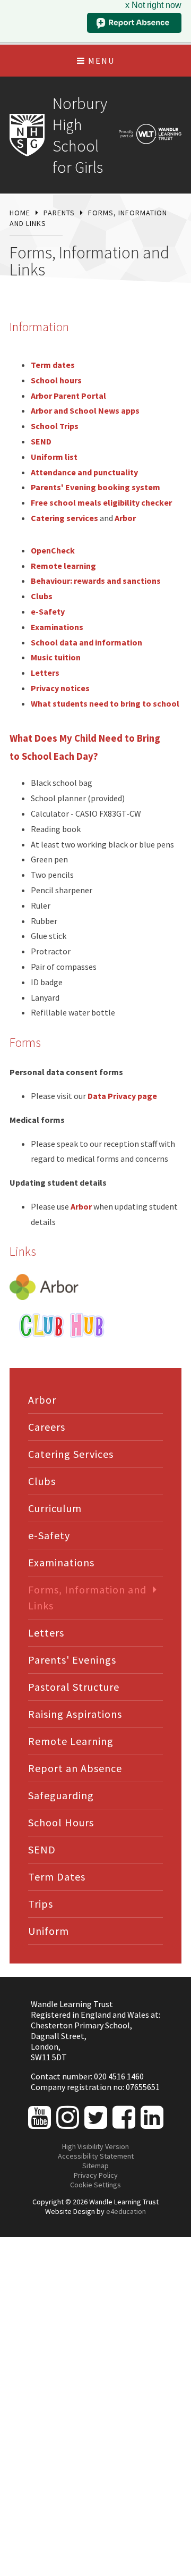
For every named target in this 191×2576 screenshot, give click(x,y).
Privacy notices (60, 688)
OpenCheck (53, 550)
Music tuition (56, 657)
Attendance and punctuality (84, 472)
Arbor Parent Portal (68, 396)
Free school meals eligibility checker (101, 502)
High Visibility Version (95, 2146)
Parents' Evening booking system (95, 487)
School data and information (86, 642)
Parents (59, 213)
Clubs (42, 596)
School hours (56, 380)
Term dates (53, 365)
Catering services (64, 518)
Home (20, 213)
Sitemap (95, 2166)
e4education (126, 2211)
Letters (45, 673)
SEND (41, 441)
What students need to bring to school (105, 703)
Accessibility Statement (96, 2156)
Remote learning (63, 566)
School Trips (55, 426)
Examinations (57, 627)
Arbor (125, 518)
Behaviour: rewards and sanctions (96, 581)
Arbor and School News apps (85, 410)
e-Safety (48, 611)
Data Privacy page (122, 1096)
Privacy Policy (96, 2175)
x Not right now (153, 5)
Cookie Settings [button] (95, 2185)
